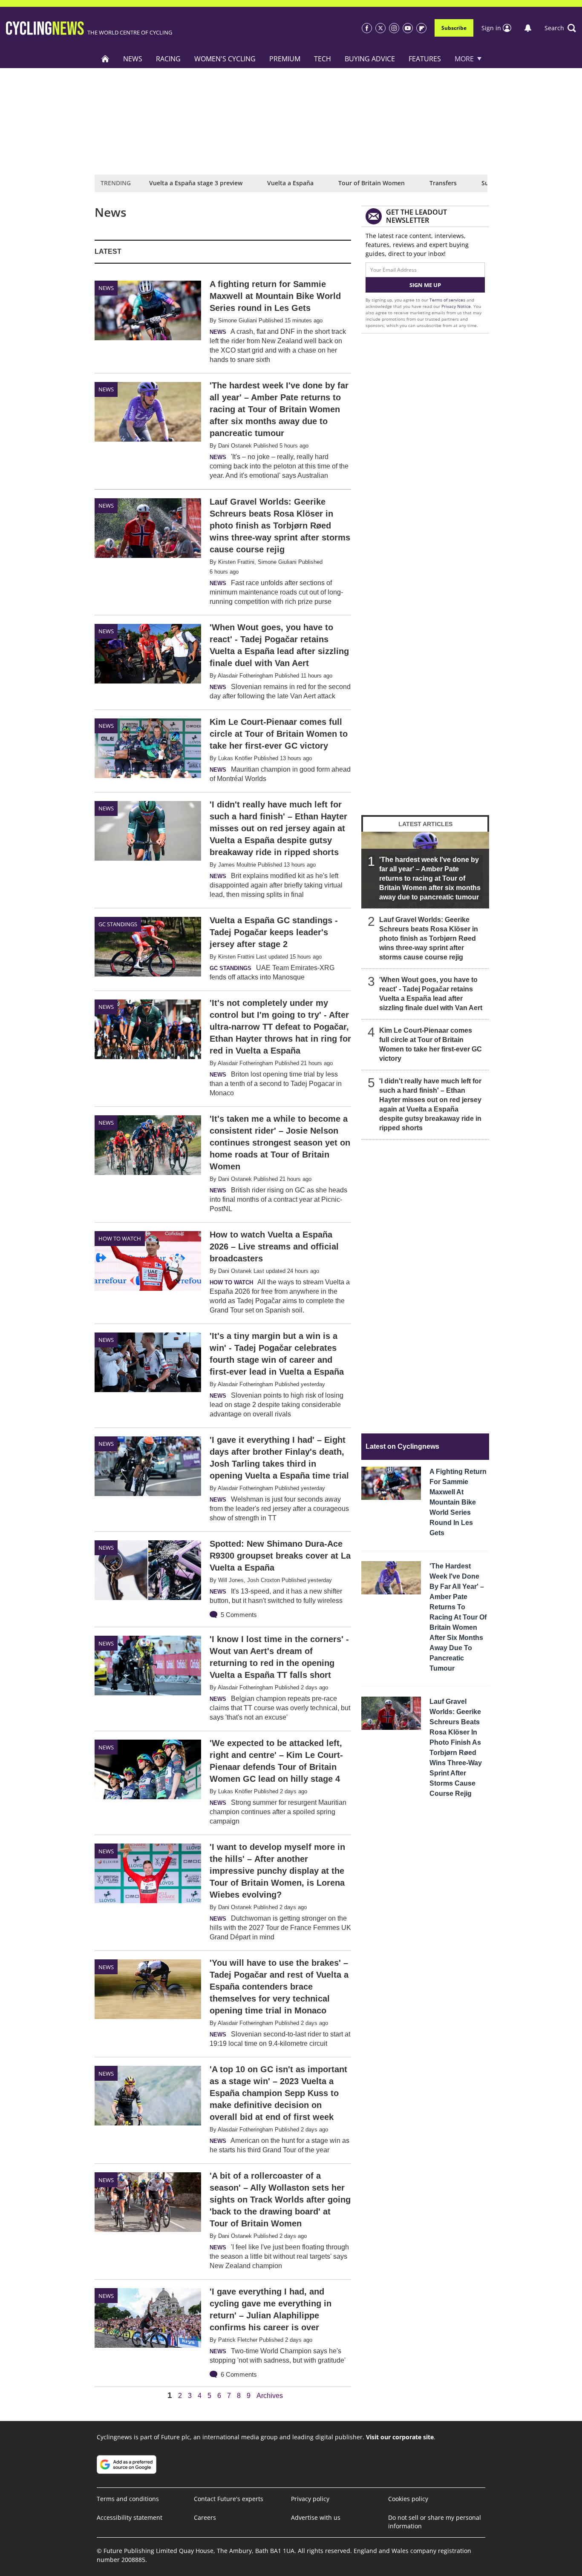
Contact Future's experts (229, 2499)
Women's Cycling (225, 59)
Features (425, 59)
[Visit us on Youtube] (408, 28)
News (133, 59)
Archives (270, 2396)
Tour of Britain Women (372, 183)
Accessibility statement (130, 2517)
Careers (205, 2517)
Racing (168, 59)
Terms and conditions (128, 2499)
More (464, 59)
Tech (323, 59)
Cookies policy (408, 2499)
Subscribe (454, 28)
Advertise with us (316, 2517)
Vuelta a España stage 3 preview (196, 183)
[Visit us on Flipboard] (421, 28)
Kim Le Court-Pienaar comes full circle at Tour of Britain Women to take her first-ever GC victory (431, 1044)
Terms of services (448, 300)
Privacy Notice (456, 306)
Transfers (443, 183)
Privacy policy (310, 2499)
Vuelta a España (290, 183)
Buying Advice (370, 59)
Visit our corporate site (400, 2437)
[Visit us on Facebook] (367, 28)
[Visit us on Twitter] (380, 28)
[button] (560, 28)
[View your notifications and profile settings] (528, 28)
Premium (285, 59)
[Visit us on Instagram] (394, 28)
